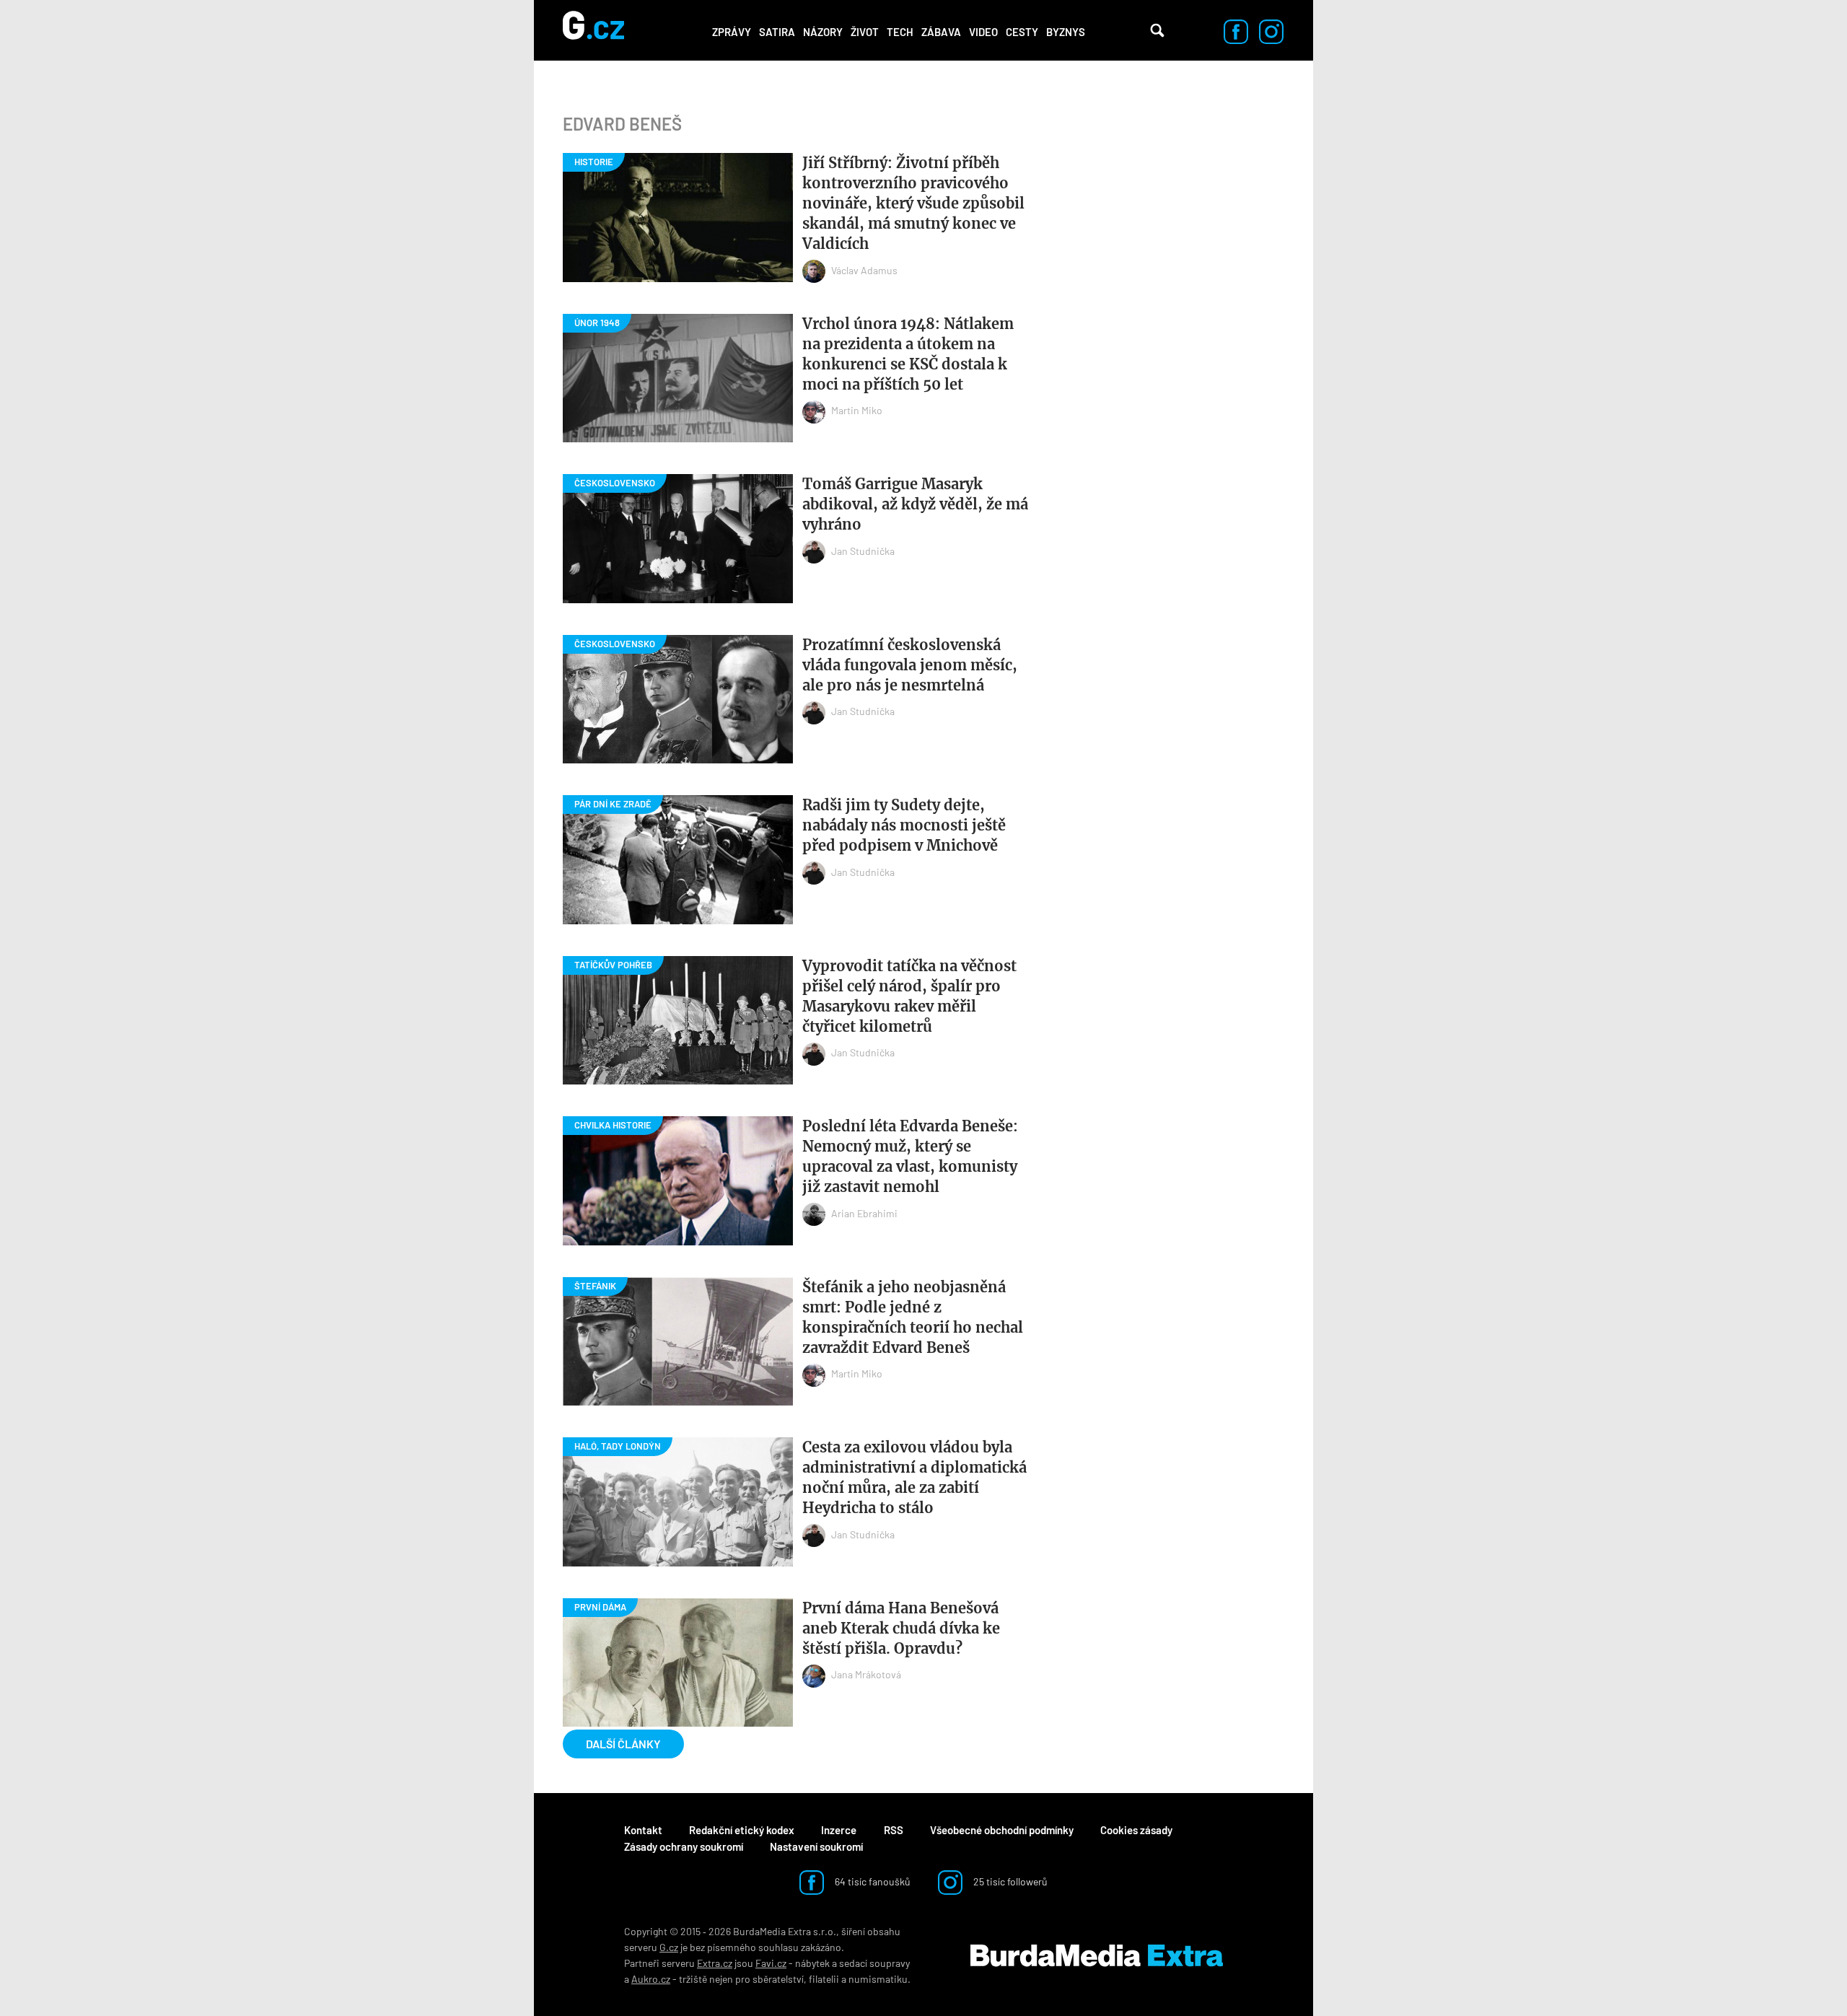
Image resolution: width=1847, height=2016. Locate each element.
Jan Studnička (863, 551)
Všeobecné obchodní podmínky (1002, 1830)
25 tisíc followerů (1009, 1881)
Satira (777, 32)
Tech (900, 32)
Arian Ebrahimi (864, 1213)
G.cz (669, 1947)
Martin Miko (857, 410)
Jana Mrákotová (866, 1674)
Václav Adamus (864, 270)
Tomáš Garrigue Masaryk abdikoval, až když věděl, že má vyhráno (915, 504)
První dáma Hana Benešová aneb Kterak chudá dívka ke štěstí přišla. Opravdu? (901, 1628)
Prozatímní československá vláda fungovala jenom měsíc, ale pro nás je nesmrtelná (910, 665)
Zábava (941, 32)
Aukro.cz (651, 1979)
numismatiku (878, 1979)
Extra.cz (715, 1963)
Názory (823, 32)
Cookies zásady (1136, 1830)
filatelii (824, 1979)
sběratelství (778, 1979)
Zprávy (732, 32)
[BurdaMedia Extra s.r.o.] (1097, 1955)
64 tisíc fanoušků (872, 1881)
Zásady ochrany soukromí (684, 1846)
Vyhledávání (1157, 30)
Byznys (1066, 32)
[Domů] (593, 30)
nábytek (812, 1963)
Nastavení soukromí (816, 1846)
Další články (623, 1744)
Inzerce (839, 1830)
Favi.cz (771, 1963)
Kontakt (643, 1830)
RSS (894, 1830)
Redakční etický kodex (742, 1830)
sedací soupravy (874, 1963)
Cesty (1022, 32)
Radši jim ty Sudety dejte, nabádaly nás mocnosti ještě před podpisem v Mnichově (904, 825)
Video (983, 32)
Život (865, 32)
